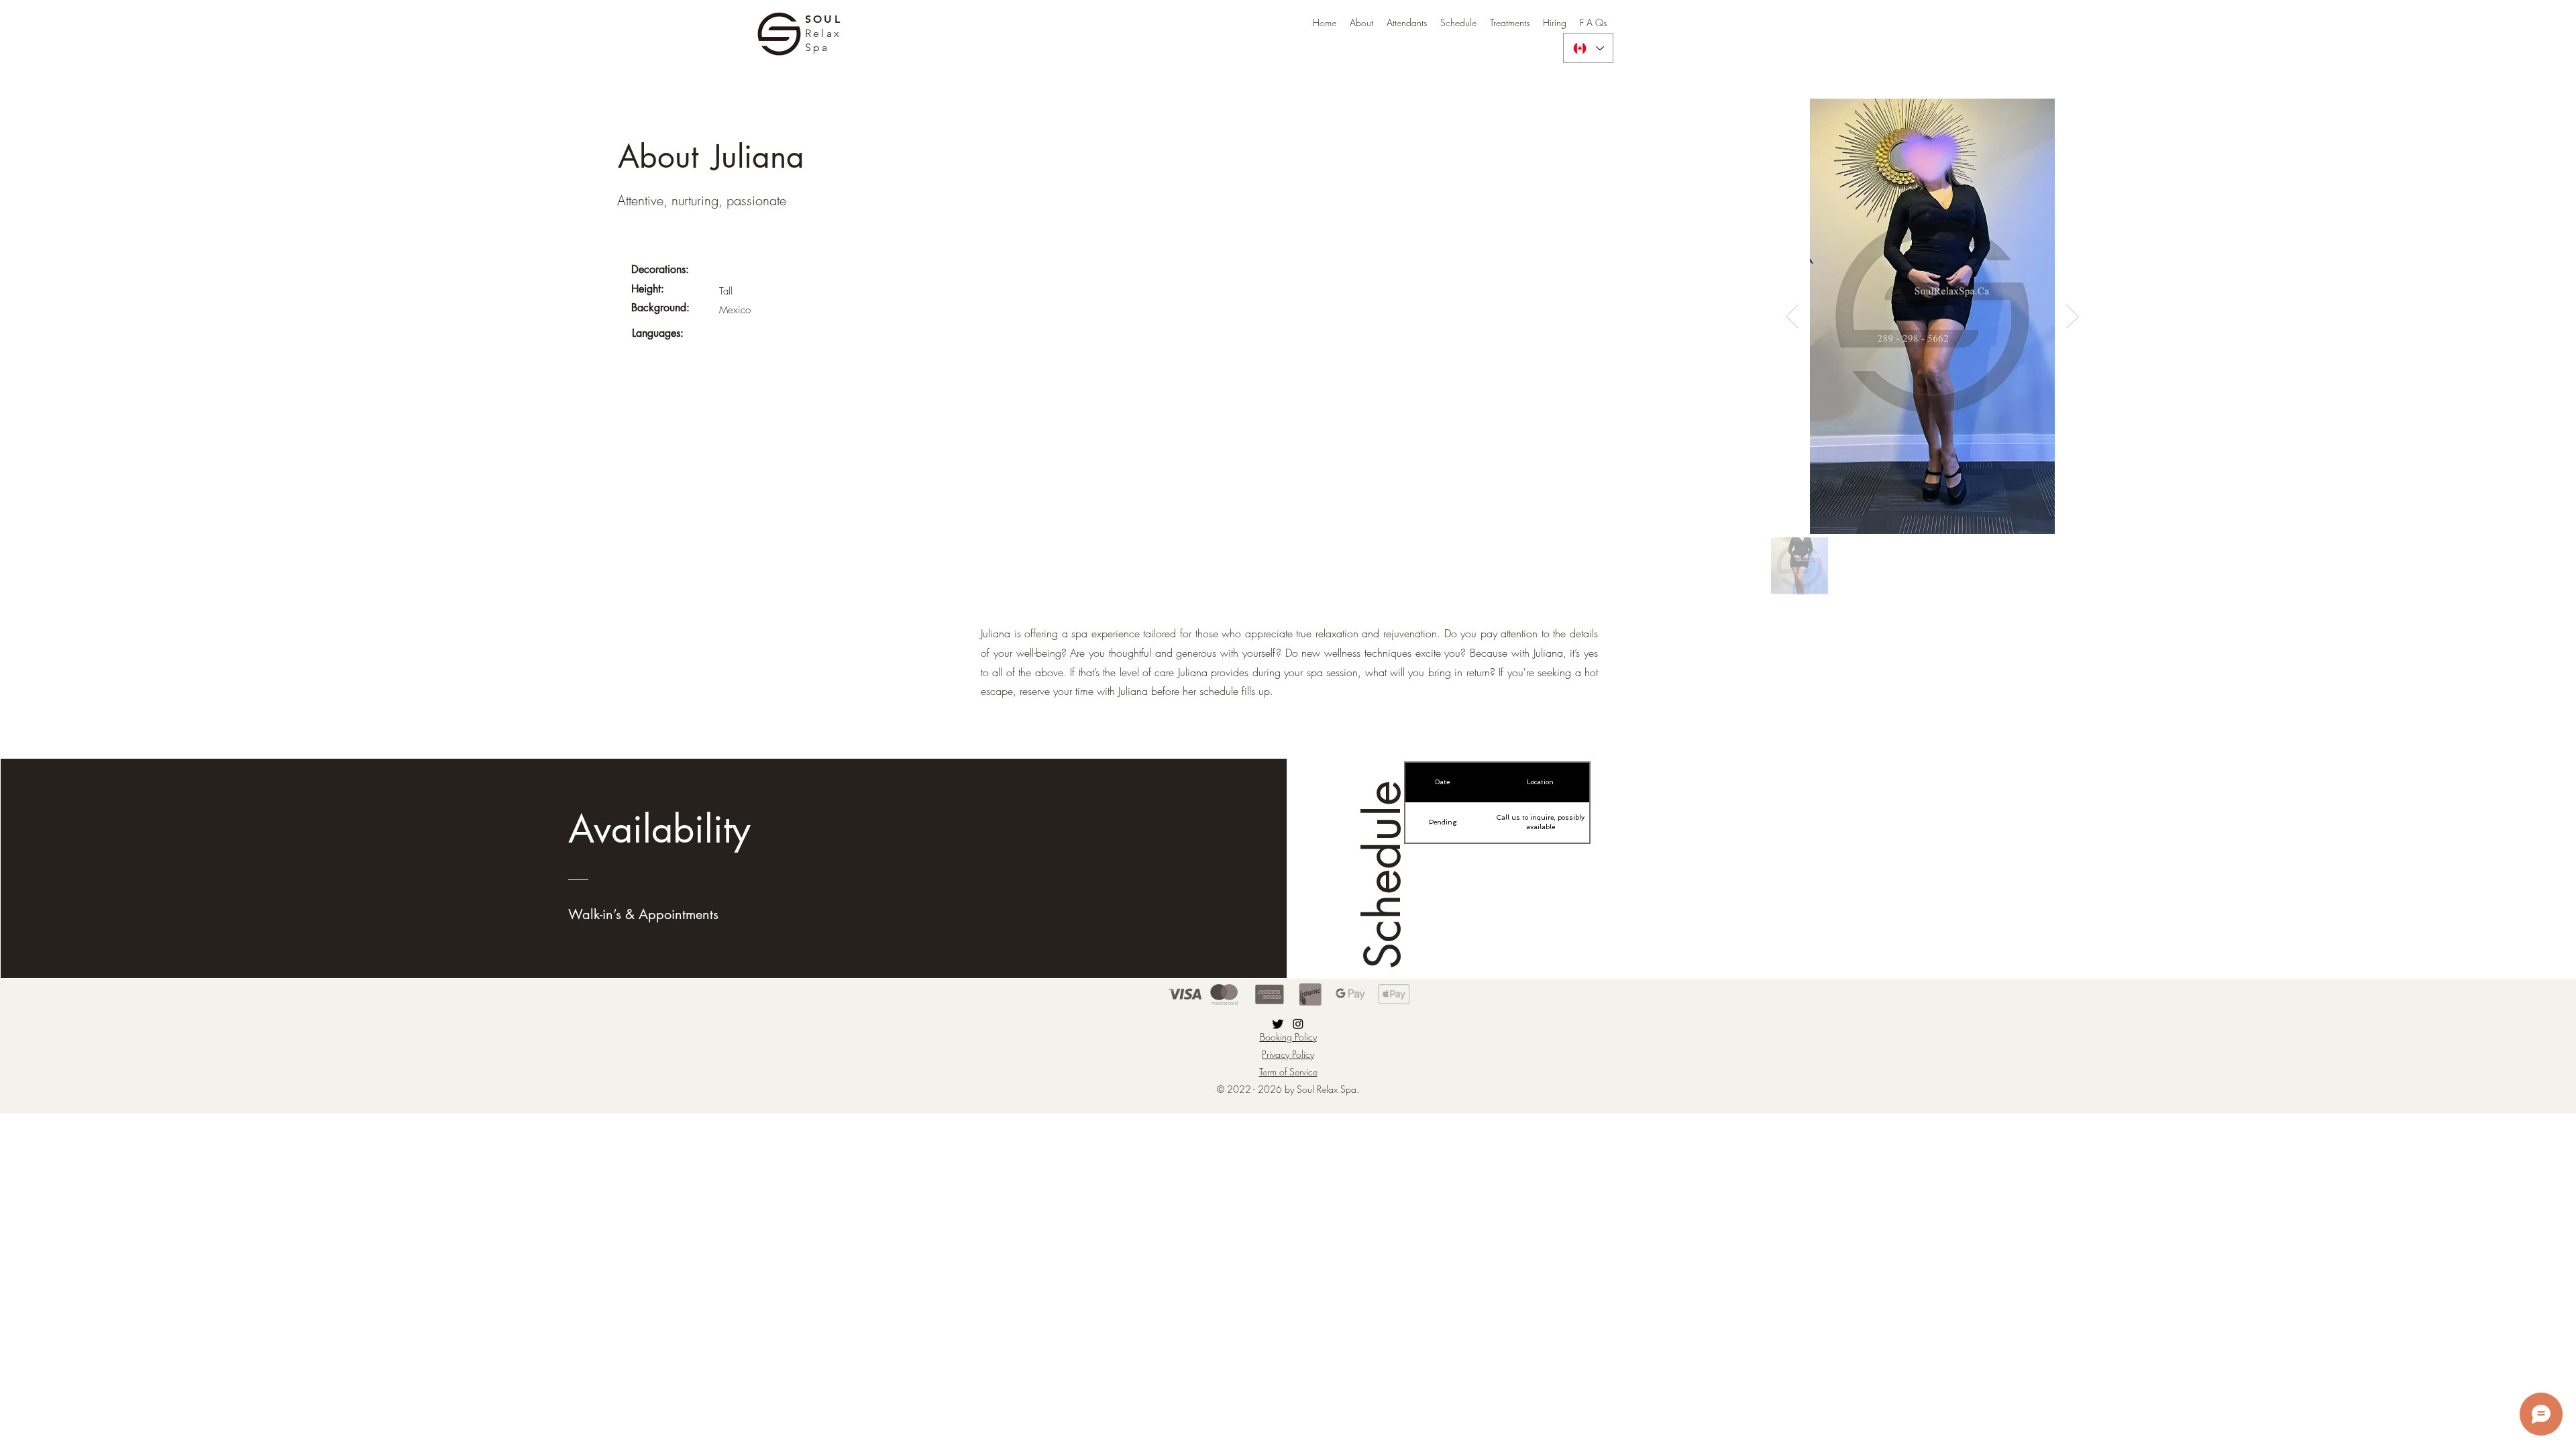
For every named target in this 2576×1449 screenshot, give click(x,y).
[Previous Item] (1792, 316)
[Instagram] (1298, 1024)
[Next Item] (2073, 316)
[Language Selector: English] (1588, 48)
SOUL (823, 19)
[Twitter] (1278, 1024)
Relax (823, 33)
